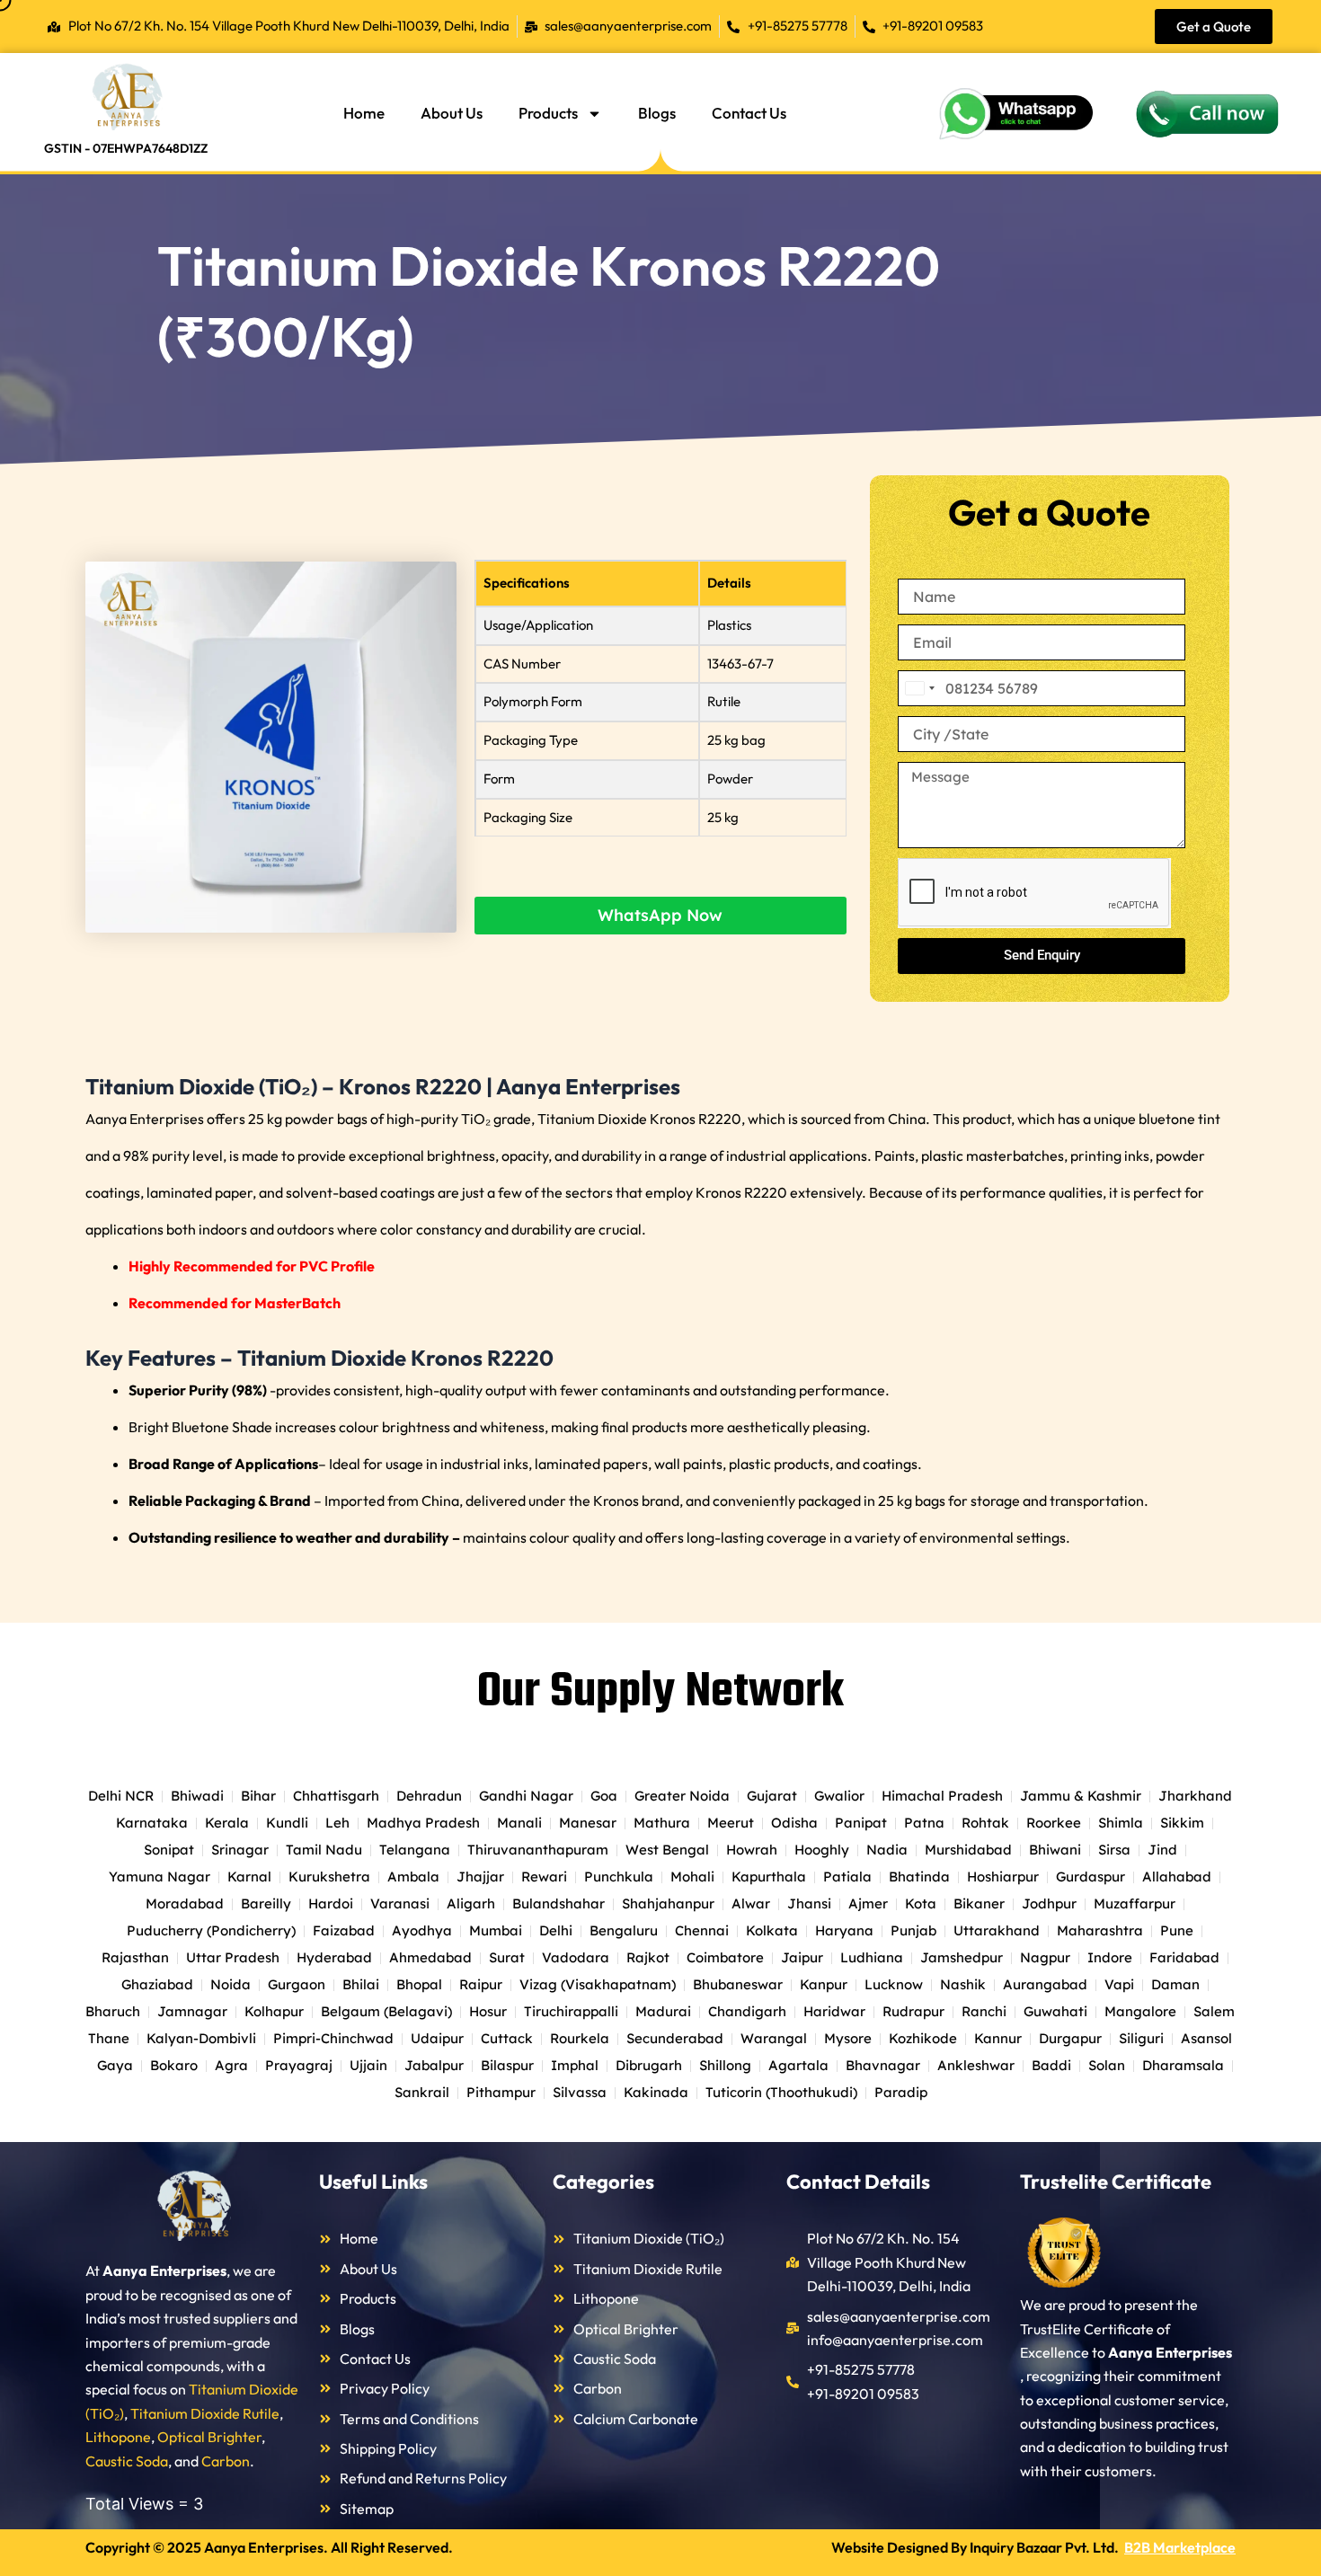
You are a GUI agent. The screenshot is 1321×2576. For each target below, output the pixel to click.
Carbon (226, 2461)
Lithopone (118, 2437)
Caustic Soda (127, 2461)
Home (364, 113)
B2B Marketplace (1180, 2547)
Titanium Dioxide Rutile (205, 2413)
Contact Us (749, 113)
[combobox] (919, 688)
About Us (452, 113)
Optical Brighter (209, 2437)
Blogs (657, 113)
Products (548, 113)
